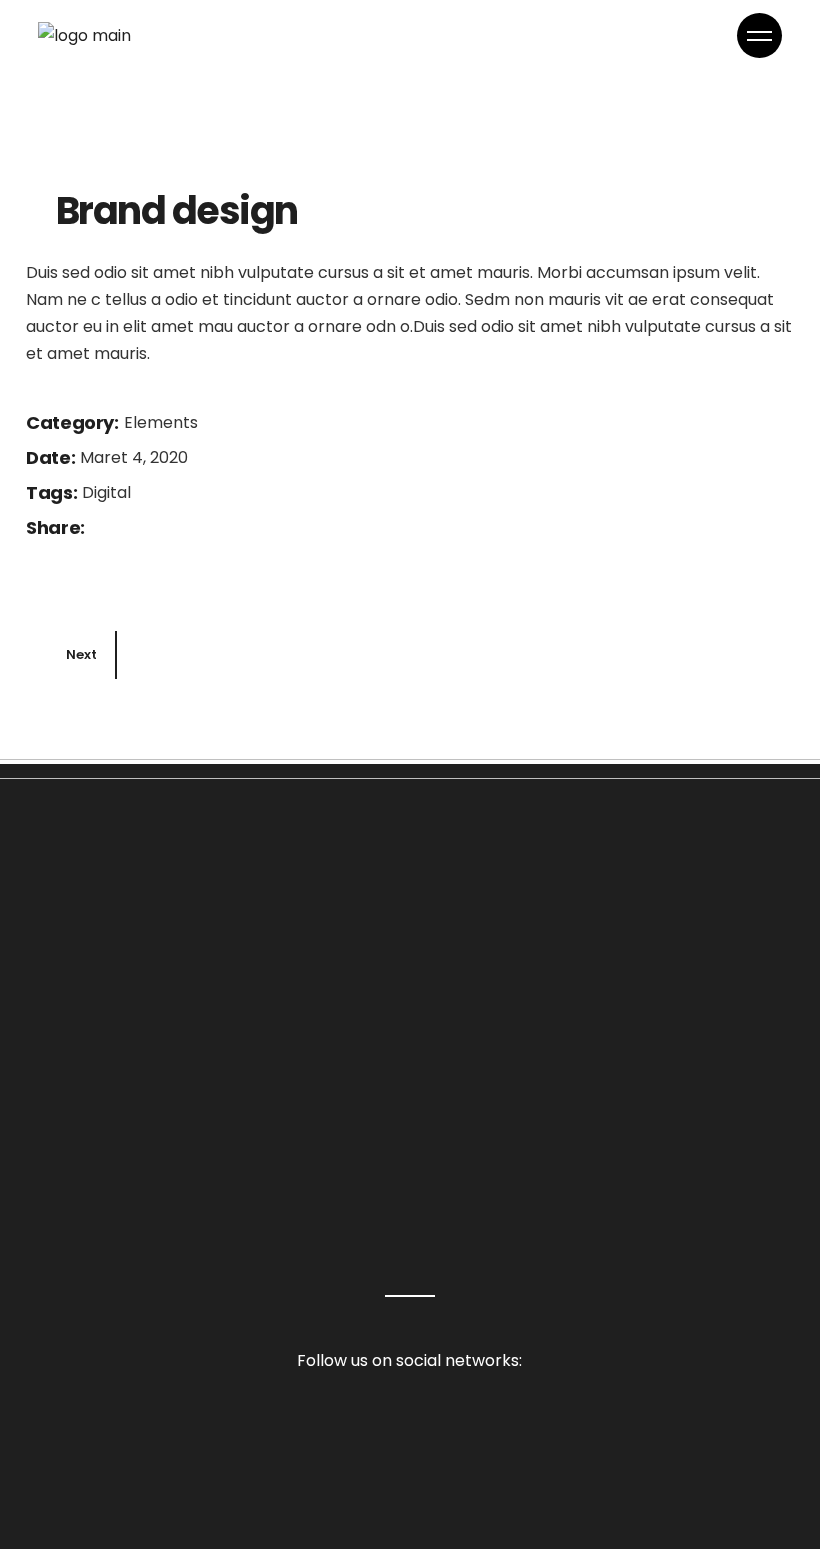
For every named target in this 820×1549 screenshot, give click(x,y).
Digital (106, 492)
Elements (161, 422)
